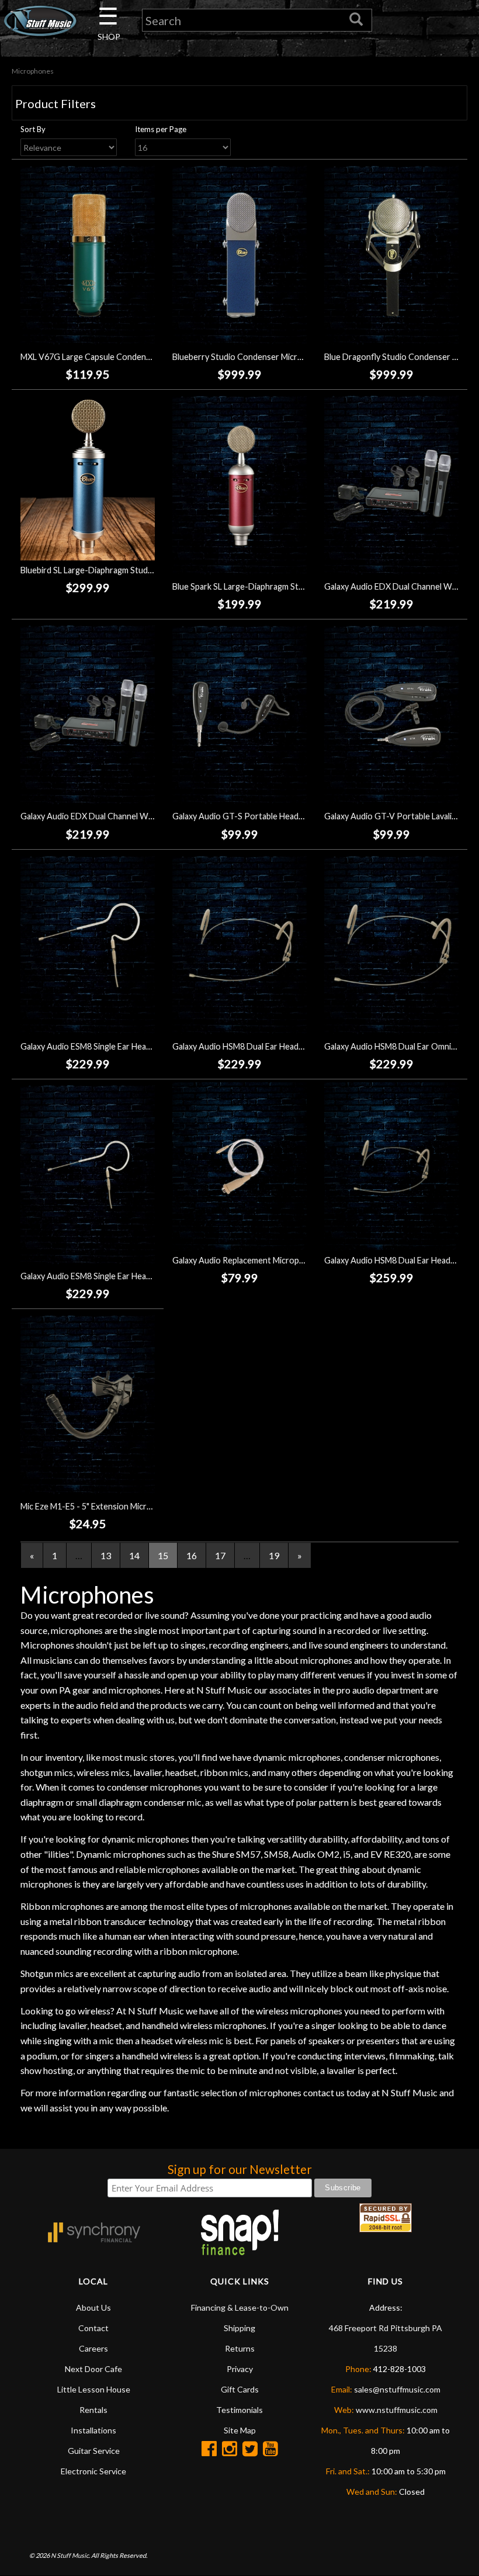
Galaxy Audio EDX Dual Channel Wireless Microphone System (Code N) (152, 816)
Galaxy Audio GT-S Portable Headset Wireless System (274, 816)
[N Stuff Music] (40, 21)
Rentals (93, 2410)
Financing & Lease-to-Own (240, 2307)
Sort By (33, 129)
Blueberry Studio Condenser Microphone (249, 357)
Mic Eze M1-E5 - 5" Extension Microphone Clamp (110, 1506)
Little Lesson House (94, 2389)
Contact (93, 2328)
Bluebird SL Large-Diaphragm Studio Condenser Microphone (133, 570)
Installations (93, 2430)
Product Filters (55, 103)
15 (163, 1555)
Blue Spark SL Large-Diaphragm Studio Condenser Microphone (289, 586)
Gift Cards (240, 2389)
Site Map (240, 2430)
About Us (93, 2307)
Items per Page (161, 129)
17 (220, 1555)
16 (192, 1555)
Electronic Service (93, 2471)
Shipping (239, 2328)
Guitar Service (94, 2451)
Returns (240, 2348)
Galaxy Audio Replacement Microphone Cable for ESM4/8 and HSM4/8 (302, 1260)
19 (274, 1555)
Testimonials (239, 2410)
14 (134, 1555)
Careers (93, 2348)
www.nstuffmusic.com (397, 2410)
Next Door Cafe (93, 2369)
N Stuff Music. (70, 2555)
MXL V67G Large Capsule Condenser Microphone (113, 357)
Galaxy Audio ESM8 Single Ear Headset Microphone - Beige (129, 1046)
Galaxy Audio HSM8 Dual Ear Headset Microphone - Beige (279, 1046)
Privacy (240, 2369)
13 (106, 1555)
